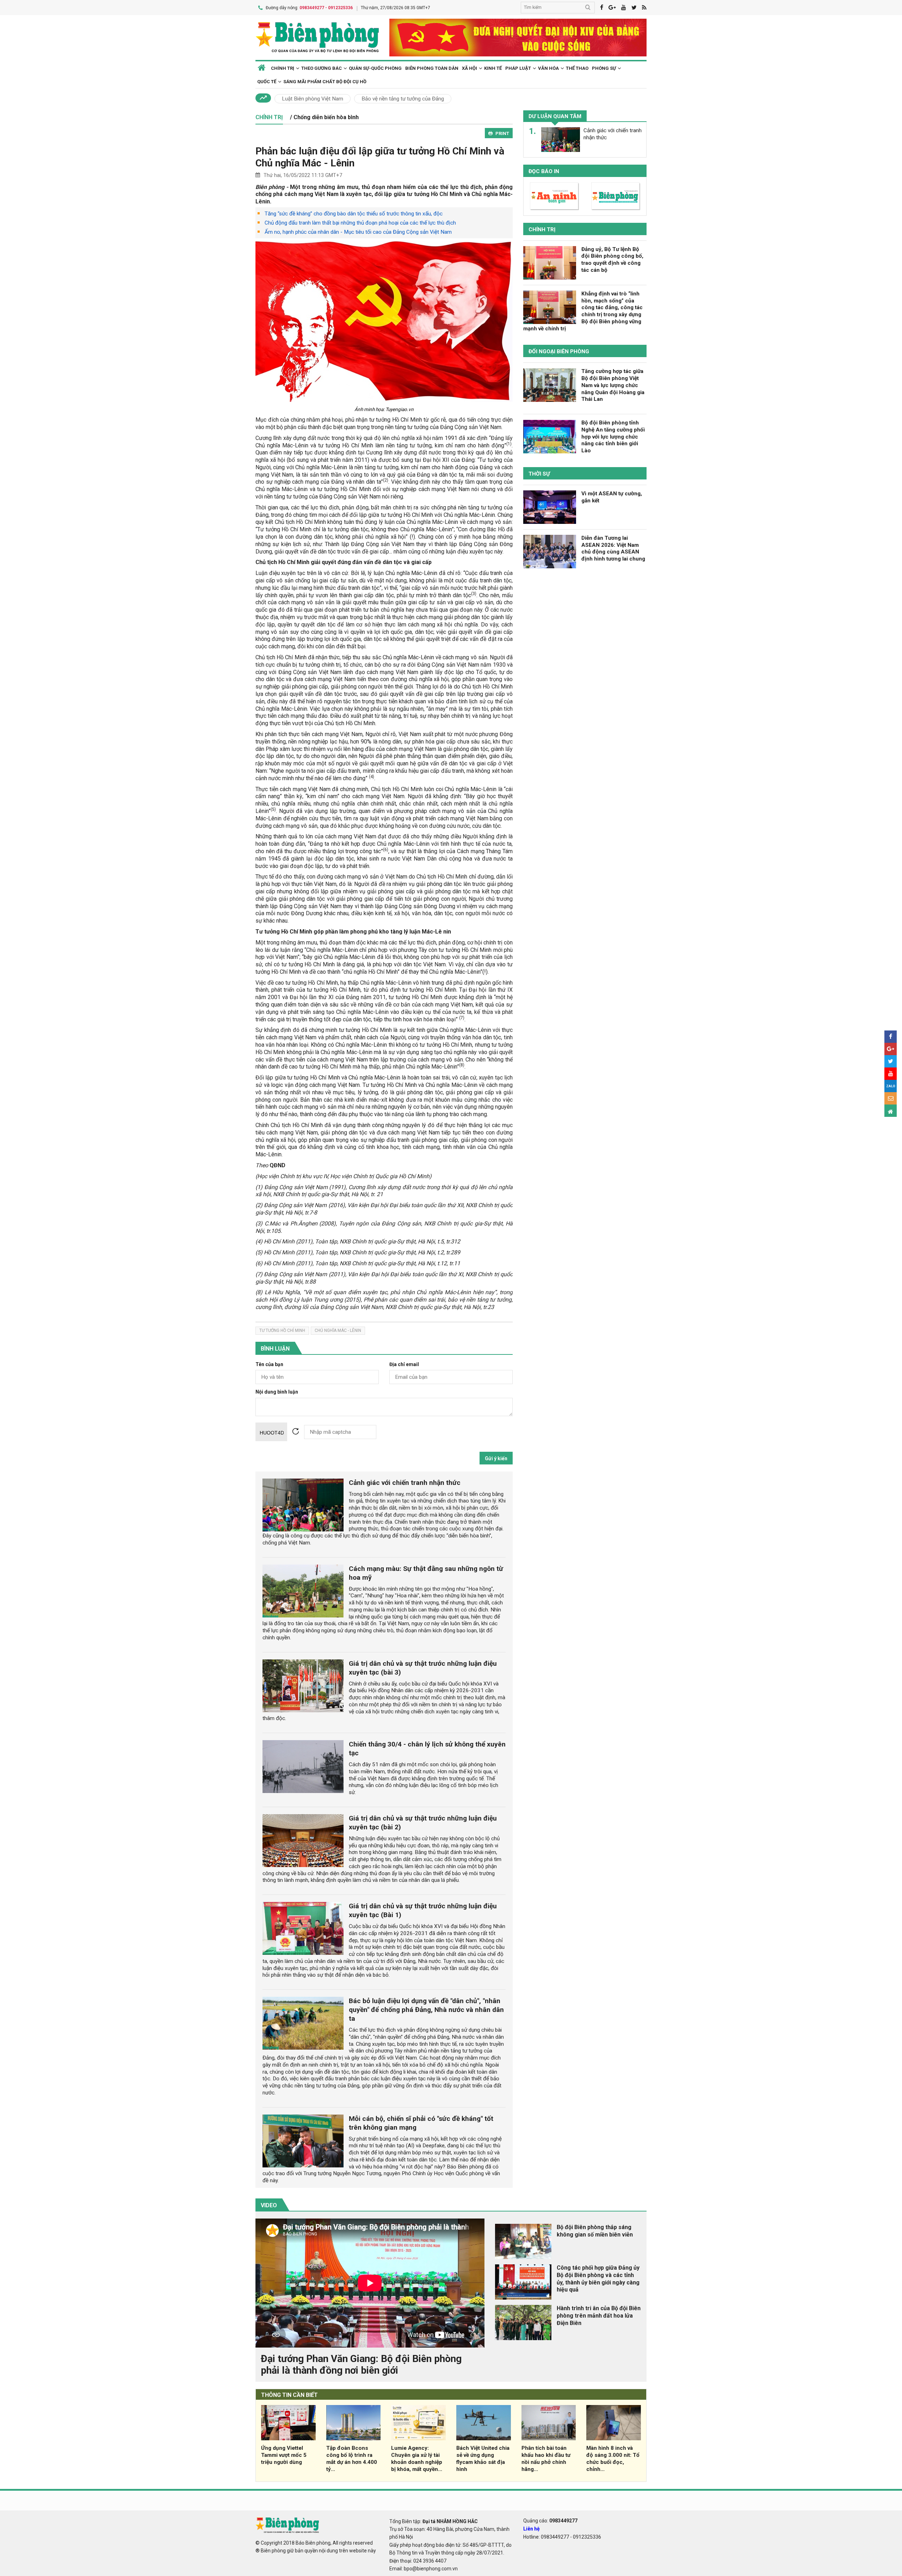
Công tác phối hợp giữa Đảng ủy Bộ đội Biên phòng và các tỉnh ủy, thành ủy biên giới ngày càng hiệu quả (598, 2279)
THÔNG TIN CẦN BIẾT (289, 2395)
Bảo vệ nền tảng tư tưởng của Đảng (403, 99)
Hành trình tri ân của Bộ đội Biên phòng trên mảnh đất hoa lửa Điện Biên (599, 2316)
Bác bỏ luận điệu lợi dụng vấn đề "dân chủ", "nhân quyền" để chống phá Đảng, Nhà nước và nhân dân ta (426, 2010)
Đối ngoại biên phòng (559, 352)
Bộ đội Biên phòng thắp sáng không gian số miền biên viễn (595, 2231)
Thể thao (577, 68)
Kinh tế (493, 68)
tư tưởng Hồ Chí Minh (282, 1330)
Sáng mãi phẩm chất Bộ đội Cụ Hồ (325, 82)
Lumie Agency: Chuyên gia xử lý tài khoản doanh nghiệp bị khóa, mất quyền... (417, 2458)
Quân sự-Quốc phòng (375, 68)
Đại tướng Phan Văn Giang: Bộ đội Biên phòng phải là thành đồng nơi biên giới (361, 2365)
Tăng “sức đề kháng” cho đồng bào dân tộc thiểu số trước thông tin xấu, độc (354, 214)
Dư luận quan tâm (555, 116)
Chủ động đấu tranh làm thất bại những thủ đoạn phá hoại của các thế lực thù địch (360, 223)
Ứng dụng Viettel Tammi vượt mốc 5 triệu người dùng (284, 2455)
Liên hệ (532, 2529)
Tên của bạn (269, 1365)
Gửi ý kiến (496, 1458)
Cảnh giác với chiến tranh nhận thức (405, 1483)
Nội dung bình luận (277, 1392)
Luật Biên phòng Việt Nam (313, 99)
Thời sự (539, 474)
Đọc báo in (544, 171)
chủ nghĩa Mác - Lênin (338, 1330)
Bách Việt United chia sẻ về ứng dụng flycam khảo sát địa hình (483, 2458)
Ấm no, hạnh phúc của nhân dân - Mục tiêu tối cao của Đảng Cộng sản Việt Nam (358, 232)
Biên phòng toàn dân (432, 68)
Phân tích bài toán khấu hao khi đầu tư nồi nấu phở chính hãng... (546, 2458)
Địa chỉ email (404, 1365)
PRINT (502, 133)
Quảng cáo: (550, 2521)
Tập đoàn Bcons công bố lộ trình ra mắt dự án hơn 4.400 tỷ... (352, 2458)
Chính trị (542, 230)
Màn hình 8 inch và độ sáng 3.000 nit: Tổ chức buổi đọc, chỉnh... (613, 2458)
